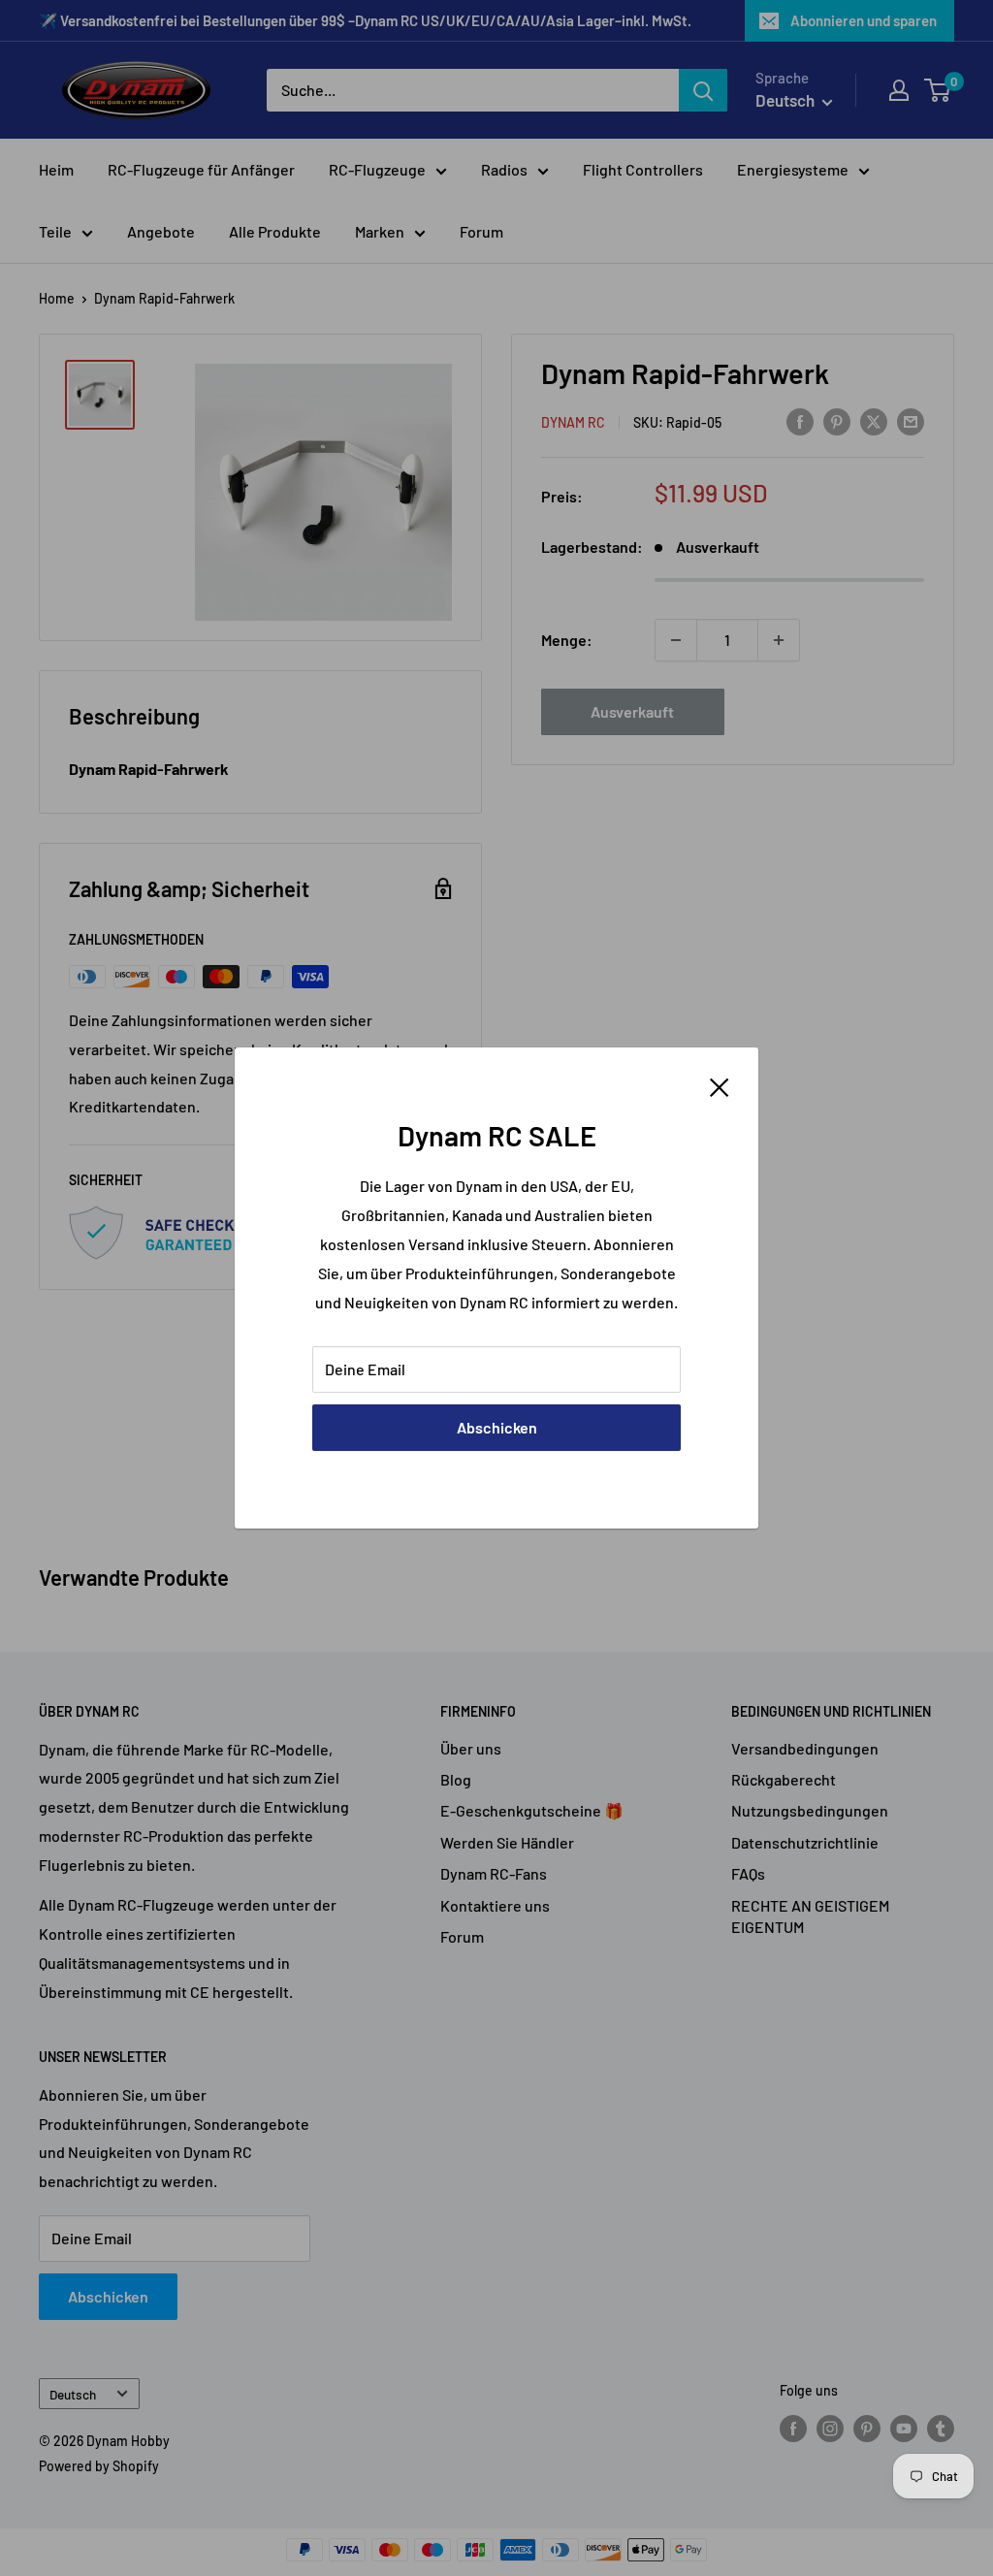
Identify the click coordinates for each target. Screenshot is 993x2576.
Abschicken (497, 1427)
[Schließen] (720, 1085)
